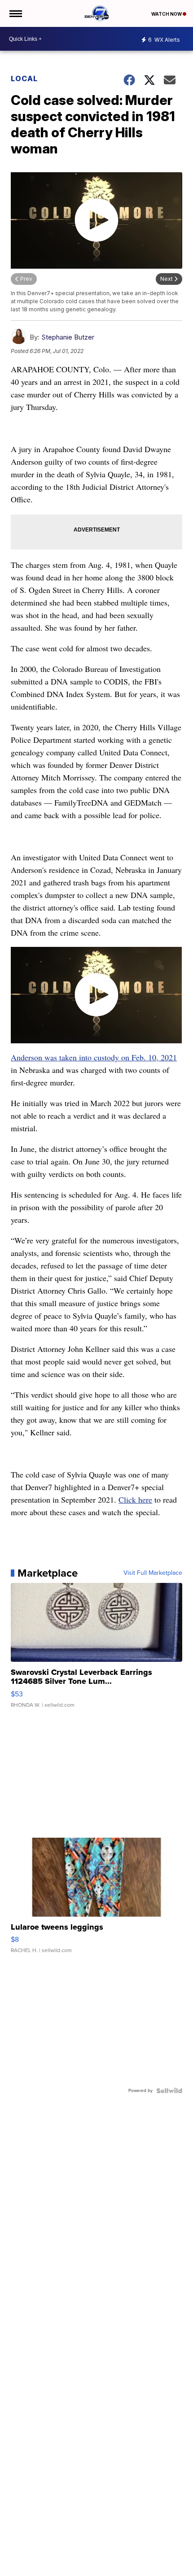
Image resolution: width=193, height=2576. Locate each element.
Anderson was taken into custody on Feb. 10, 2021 (94, 1057)
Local (24, 78)
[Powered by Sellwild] (169, 2091)
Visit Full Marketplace (153, 1573)
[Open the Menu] (15, 13)
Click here (135, 1499)
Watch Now (167, 14)
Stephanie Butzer (68, 337)
